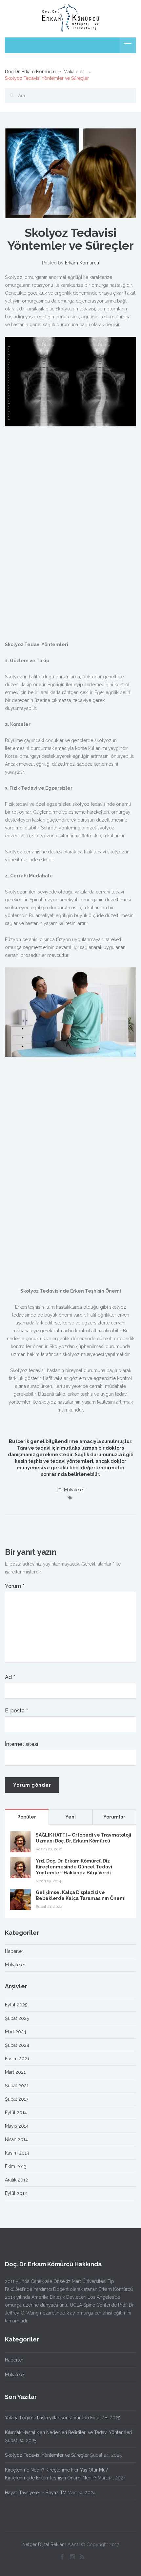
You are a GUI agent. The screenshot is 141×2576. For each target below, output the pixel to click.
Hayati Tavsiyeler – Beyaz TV (36, 2493)
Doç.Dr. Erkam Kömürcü (30, 72)
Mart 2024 (16, 2032)
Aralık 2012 (16, 2180)
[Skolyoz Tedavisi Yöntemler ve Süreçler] (70, 173)
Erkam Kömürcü (82, 263)
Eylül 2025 (16, 2005)
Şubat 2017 (17, 2099)
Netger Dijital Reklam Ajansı (51, 2544)
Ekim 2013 (16, 2166)
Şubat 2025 (17, 2018)
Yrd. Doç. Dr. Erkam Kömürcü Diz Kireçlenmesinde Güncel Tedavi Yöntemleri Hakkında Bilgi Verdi (74, 1867)
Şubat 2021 (17, 2086)
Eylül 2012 (16, 2193)
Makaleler (74, 72)
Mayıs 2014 (17, 2126)
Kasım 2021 (17, 2059)
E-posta (16, 1711)
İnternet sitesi (21, 1744)
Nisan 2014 (16, 2139)
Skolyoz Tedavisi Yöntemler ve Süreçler (47, 2455)
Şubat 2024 (17, 2045)
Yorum (15, 1586)
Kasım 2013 (17, 2153)
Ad (10, 1677)
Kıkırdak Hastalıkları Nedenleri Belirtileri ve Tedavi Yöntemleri (68, 2432)
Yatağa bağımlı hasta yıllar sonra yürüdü (47, 2418)
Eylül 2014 (16, 2113)
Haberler (14, 1951)
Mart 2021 (15, 2072)
